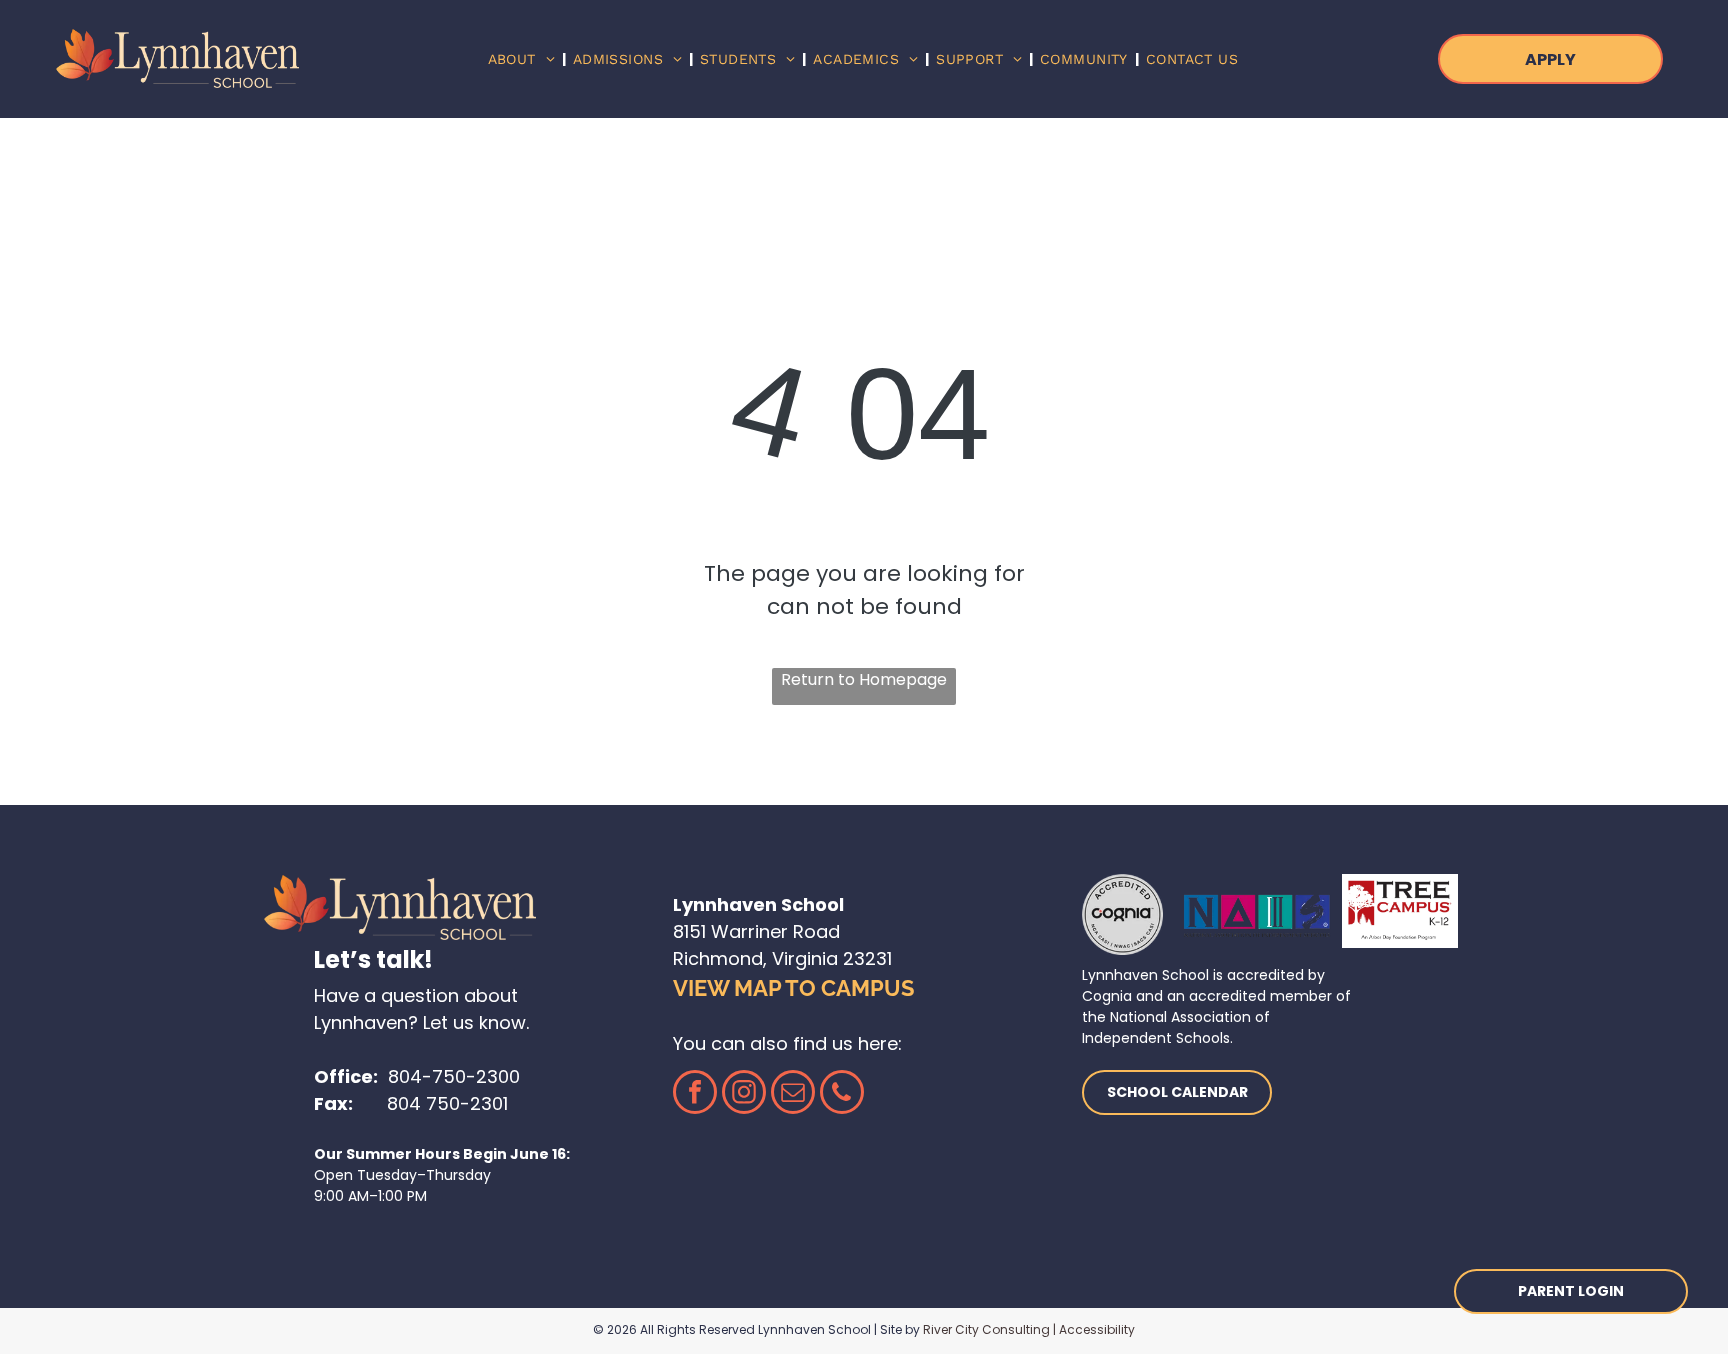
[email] (793, 1094)
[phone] (842, 1094)
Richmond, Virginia (755, 958)
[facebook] (695, 1094)
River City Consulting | (989, 1329)
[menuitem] (523, 59)
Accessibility (1097, 1329)
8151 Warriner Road (756, 931)
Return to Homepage (864, 679)
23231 (867, 958)
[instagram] (744, 1094)
